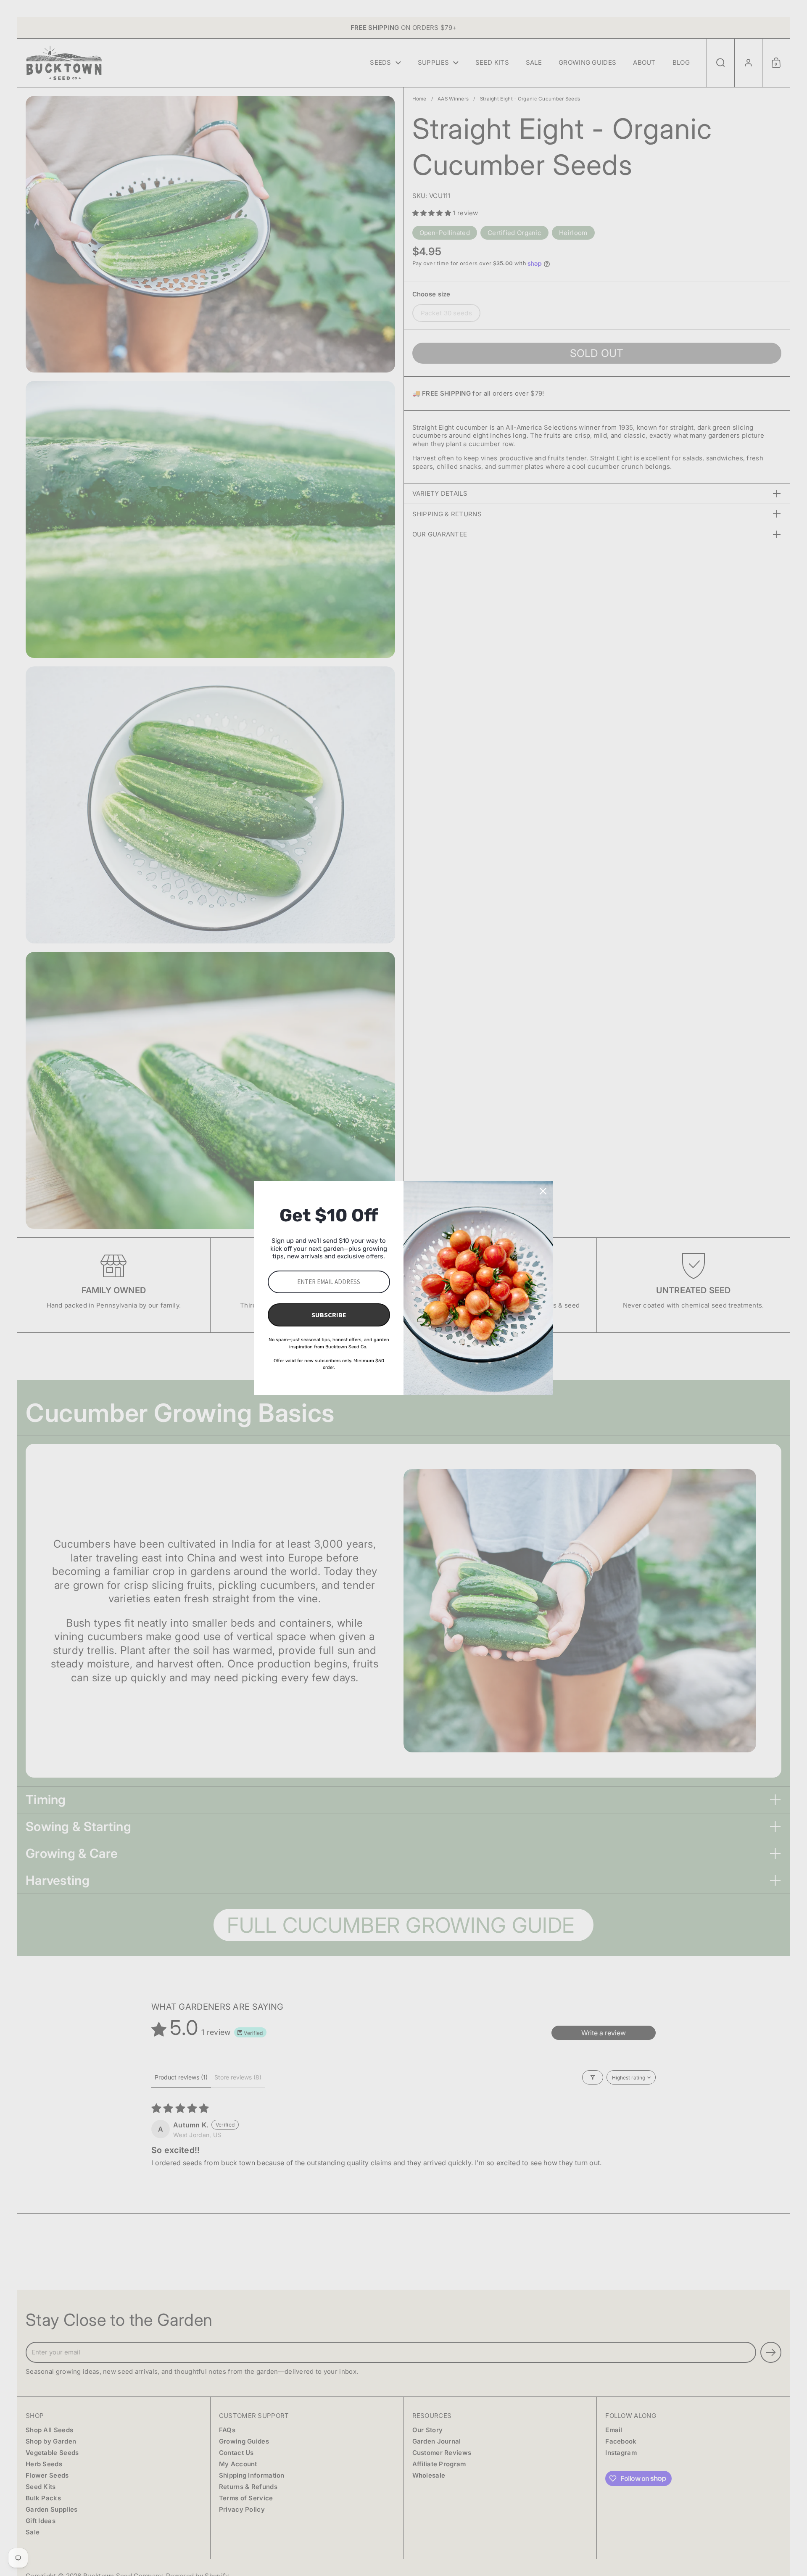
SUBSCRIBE (329, 1315)
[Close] (543, 1191)
